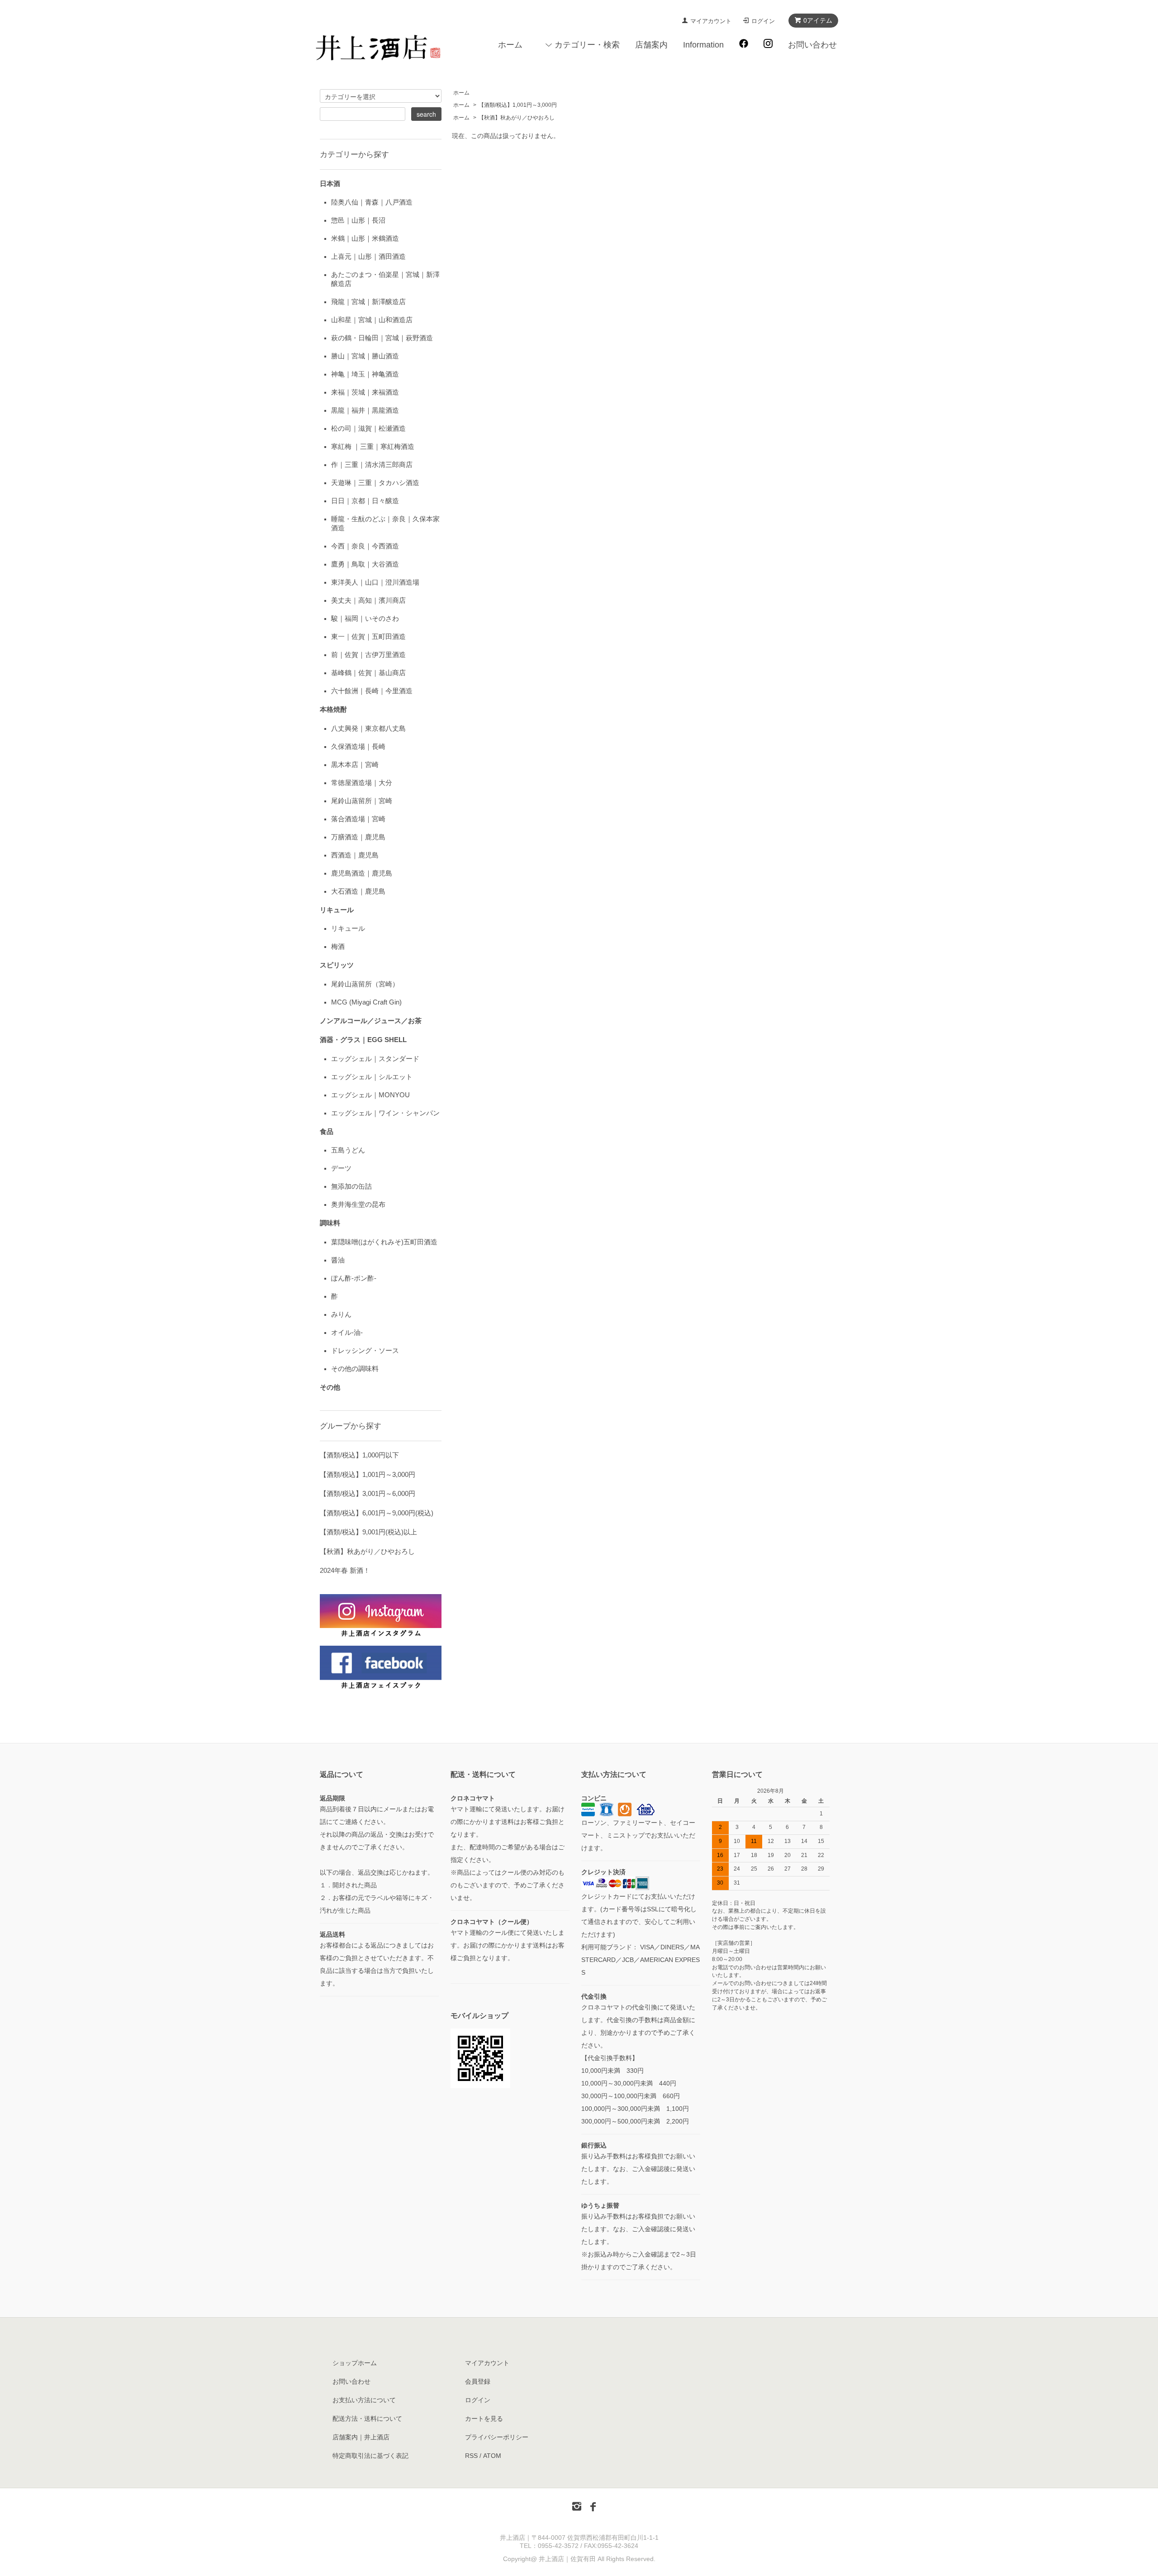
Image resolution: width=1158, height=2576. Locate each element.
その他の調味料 (355, 1369)
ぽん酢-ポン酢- (354, 1278)
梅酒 (338, 946)
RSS (471, 2456)
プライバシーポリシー (497, 2437)
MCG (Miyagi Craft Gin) (366, 1002)
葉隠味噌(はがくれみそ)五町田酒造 (384, 1242)
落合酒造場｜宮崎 (358, 819)
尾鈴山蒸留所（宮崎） (365, 984)
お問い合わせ (812, 45)
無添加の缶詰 (351, 1186)
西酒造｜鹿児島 (355, 855)
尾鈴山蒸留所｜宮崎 (362, 801)
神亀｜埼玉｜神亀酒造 (365, 374)
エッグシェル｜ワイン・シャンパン (385, 1113)
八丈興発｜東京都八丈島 (368, 728)
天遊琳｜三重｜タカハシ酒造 (375, 483)
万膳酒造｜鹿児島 (358, 837)
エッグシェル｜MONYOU (370, 1095)
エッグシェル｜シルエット (372, 1077)
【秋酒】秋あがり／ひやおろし (517, 118)
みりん (341, 1314)
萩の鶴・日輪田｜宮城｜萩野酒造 (382, 338)
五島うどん (348, 1150)
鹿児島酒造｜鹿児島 (362, 873)
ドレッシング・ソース (365, 1350)
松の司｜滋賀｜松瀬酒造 (368, 428)
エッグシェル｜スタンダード (375, 1059)
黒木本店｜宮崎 (355, 764)
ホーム (510, 45)
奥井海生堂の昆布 (358, 1204)
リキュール (348, 928)
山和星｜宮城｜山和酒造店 (372, 320)
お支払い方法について (364, 2400)
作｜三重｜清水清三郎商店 (372, 464)
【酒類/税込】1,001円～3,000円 (518, 105)
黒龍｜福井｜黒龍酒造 (365, 410)
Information (703, 45)
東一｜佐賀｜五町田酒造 (368, 636)
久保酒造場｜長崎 (358, 746)
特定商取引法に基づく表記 (370, 2456)
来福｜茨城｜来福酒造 (365, 392)
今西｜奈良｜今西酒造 (365, 546)
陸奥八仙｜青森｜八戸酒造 (372, 202)
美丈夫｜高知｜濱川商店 (368, 600)
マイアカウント (711, 21)
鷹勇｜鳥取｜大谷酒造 (365, 564)
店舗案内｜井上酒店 (361, 2437)
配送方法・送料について (367, 2419)
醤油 (338, 1260)
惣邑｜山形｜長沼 (358, 220)
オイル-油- (347, 1332)
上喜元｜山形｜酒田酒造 (368, 256)
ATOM (492, 2456)
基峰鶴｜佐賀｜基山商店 (368, 673)
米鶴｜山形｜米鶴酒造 (365, 238)
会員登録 (478, 2381)
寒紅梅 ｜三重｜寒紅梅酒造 (373, 446)
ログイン (763, 21)
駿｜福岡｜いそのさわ (365, 618)
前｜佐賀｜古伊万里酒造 (368, 655)
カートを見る (484, 2419)
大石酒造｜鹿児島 (358, 891)
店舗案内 (651, 45)
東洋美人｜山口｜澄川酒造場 (375, 582)
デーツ (341, 1168)
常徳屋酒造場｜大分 (362, 783)
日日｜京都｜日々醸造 (365, 501)
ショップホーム (355, 2363)
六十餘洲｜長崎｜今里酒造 (372, 691)
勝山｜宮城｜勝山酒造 (365, 356)
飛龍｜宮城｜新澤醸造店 (368, 302)
